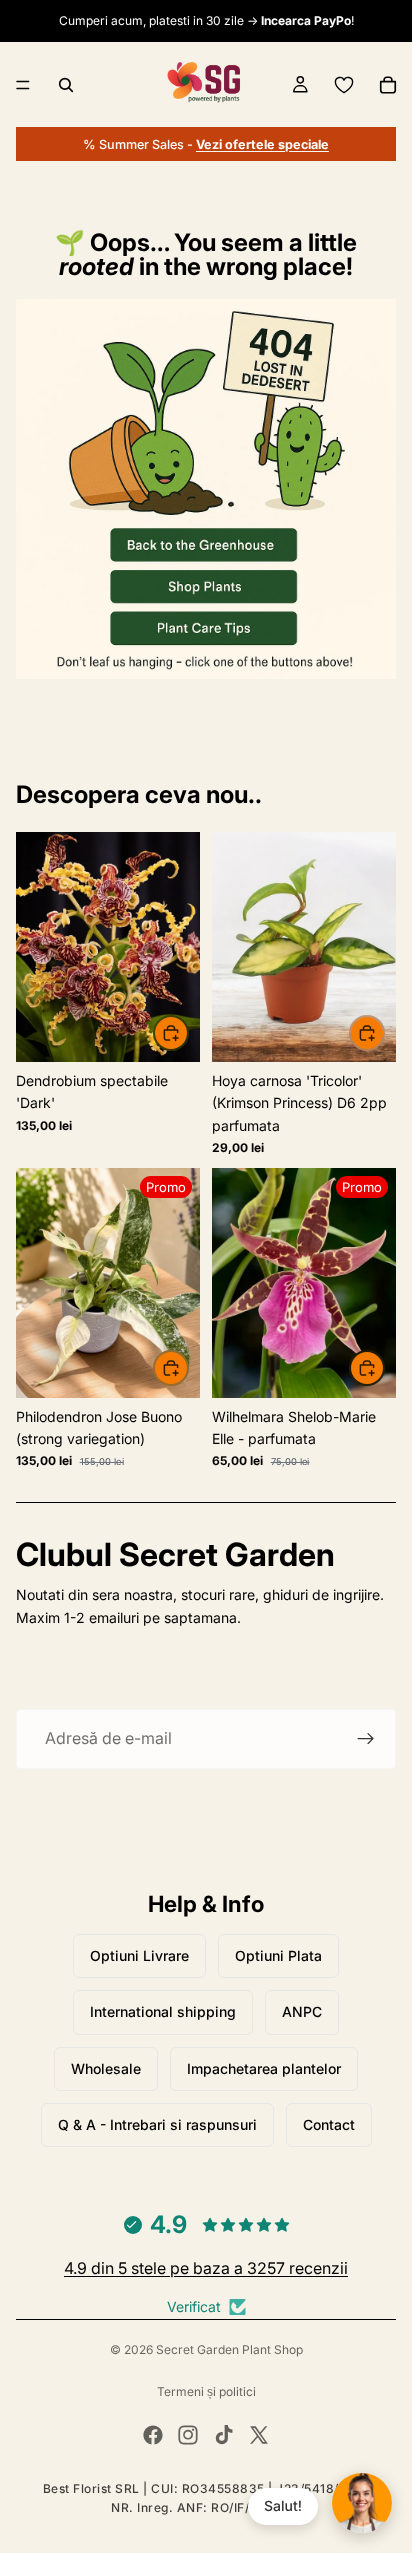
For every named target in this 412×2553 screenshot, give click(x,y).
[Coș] (388, 85)
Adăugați (188, 1032)
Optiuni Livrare (139, 1955)
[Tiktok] (224, 2435)
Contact (329, 2124)
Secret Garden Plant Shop (229, 2349)
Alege (384, 1367)
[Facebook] (153, 2435)
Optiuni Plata (278, 1955)
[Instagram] (188, 2435)
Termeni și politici (206, 2391)
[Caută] (66, 85)
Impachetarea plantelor (264, 2068)
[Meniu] (23, 85)
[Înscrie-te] (366, 1739)
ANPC (302, 2011)
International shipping (163, 2011)
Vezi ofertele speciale (262, 144)
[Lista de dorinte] (344, 85)
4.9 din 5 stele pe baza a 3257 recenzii (206, 2268)
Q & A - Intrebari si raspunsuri (157, 2124)
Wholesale (106, 2068)
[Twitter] (259, 2435)
